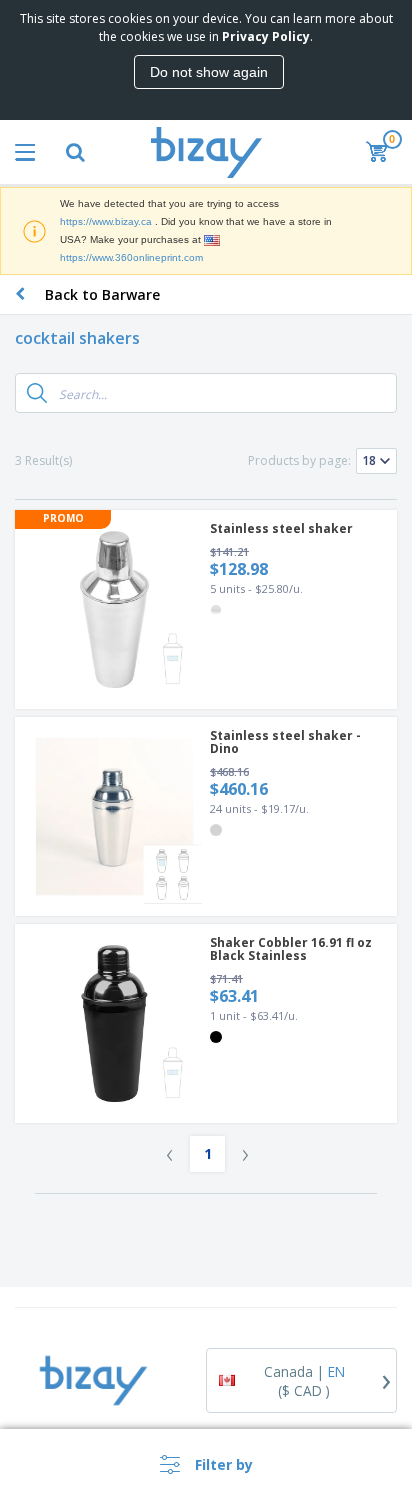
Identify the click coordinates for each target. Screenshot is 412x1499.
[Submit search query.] (37, 393)
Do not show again (209, 72)
